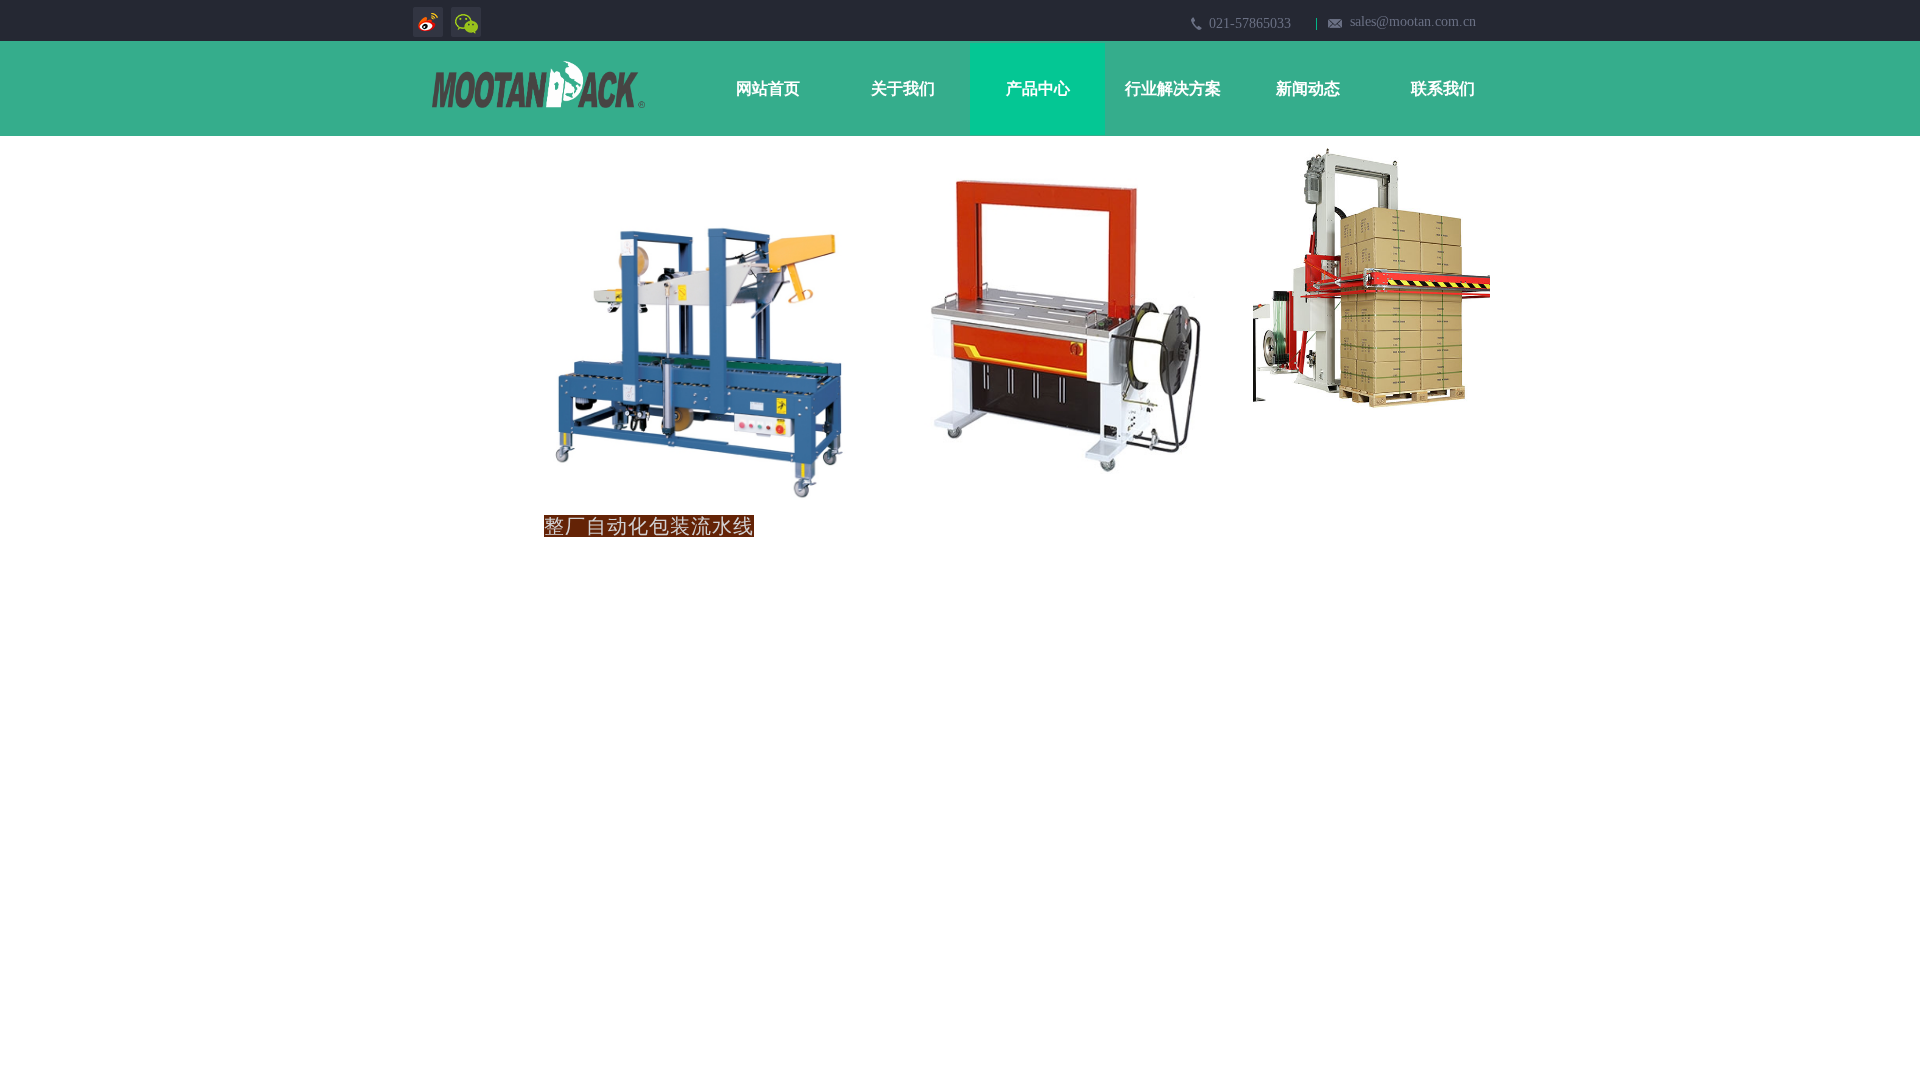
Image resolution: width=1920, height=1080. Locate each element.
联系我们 (1443, 88)
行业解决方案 (1173, 88)
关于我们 (903, 88)
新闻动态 (1308, 88)
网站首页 (768, 88)
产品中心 (1038, 88)
